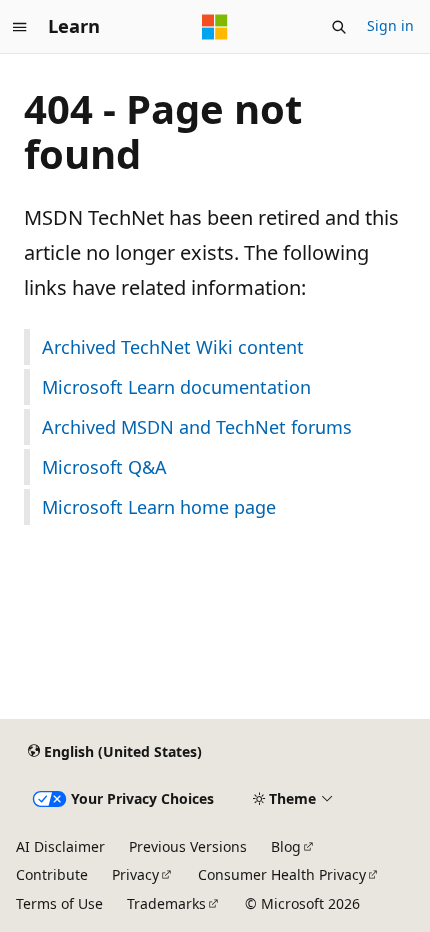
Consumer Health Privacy (282, 874)
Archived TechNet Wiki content (173, 347)
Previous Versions (188, 846)
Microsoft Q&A (104, 467)
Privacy (135, 874)
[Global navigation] (20, 27)
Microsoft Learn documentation (176, 387)
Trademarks (166, 903)
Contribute (52, 874)
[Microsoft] (215, 27)
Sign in (390, 25)
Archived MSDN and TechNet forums (197, 427)
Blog (286, 846)
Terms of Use (59, 903)
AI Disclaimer (60, 846)
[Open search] (339, 27)
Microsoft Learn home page (159, 507)
